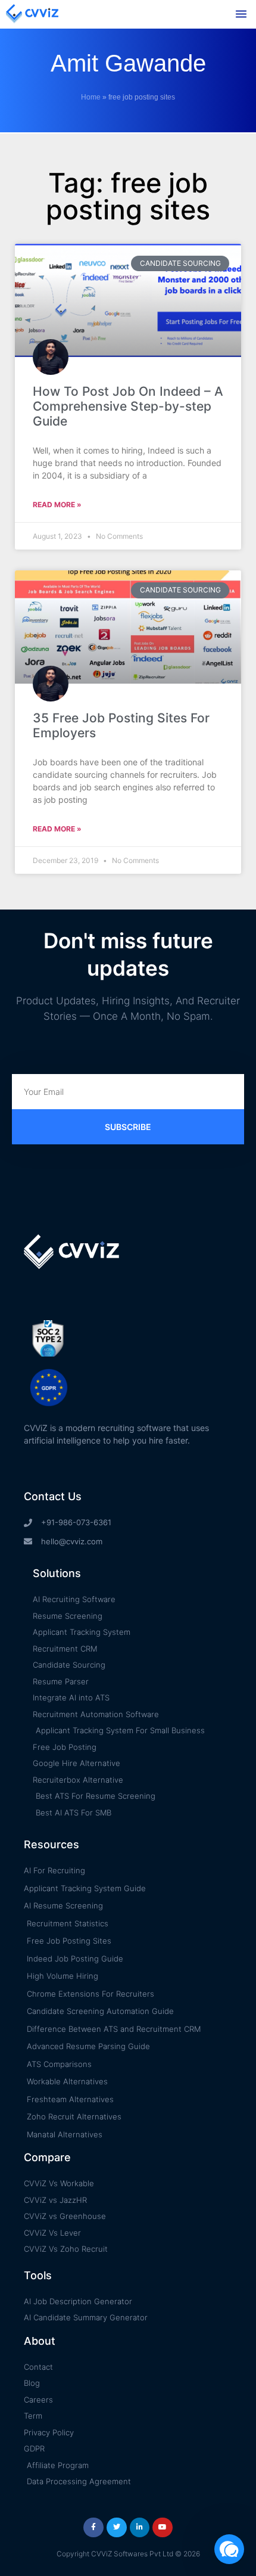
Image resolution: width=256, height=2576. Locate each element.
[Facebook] (93, 2528)
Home (91, 97)
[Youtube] (163, 2528)
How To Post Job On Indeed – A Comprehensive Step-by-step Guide (128, 406)
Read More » (57, 505)
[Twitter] (117, 2528)
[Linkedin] (140, 2528)
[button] (241, 14)
